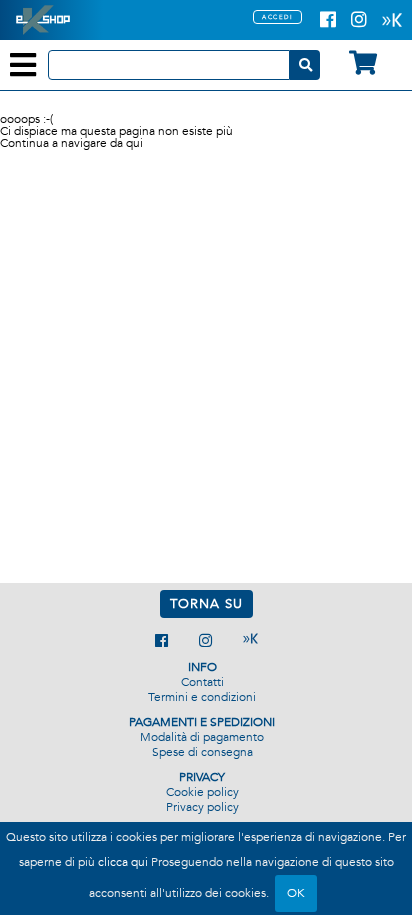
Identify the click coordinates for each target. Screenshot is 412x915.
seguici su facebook (161, 640)
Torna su (206, 604)
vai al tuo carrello (363, 62)
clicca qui (123, 862)
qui (134, 143)
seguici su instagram (205, 640)
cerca (305, 65)
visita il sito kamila (250, 638)
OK (296, 893)
